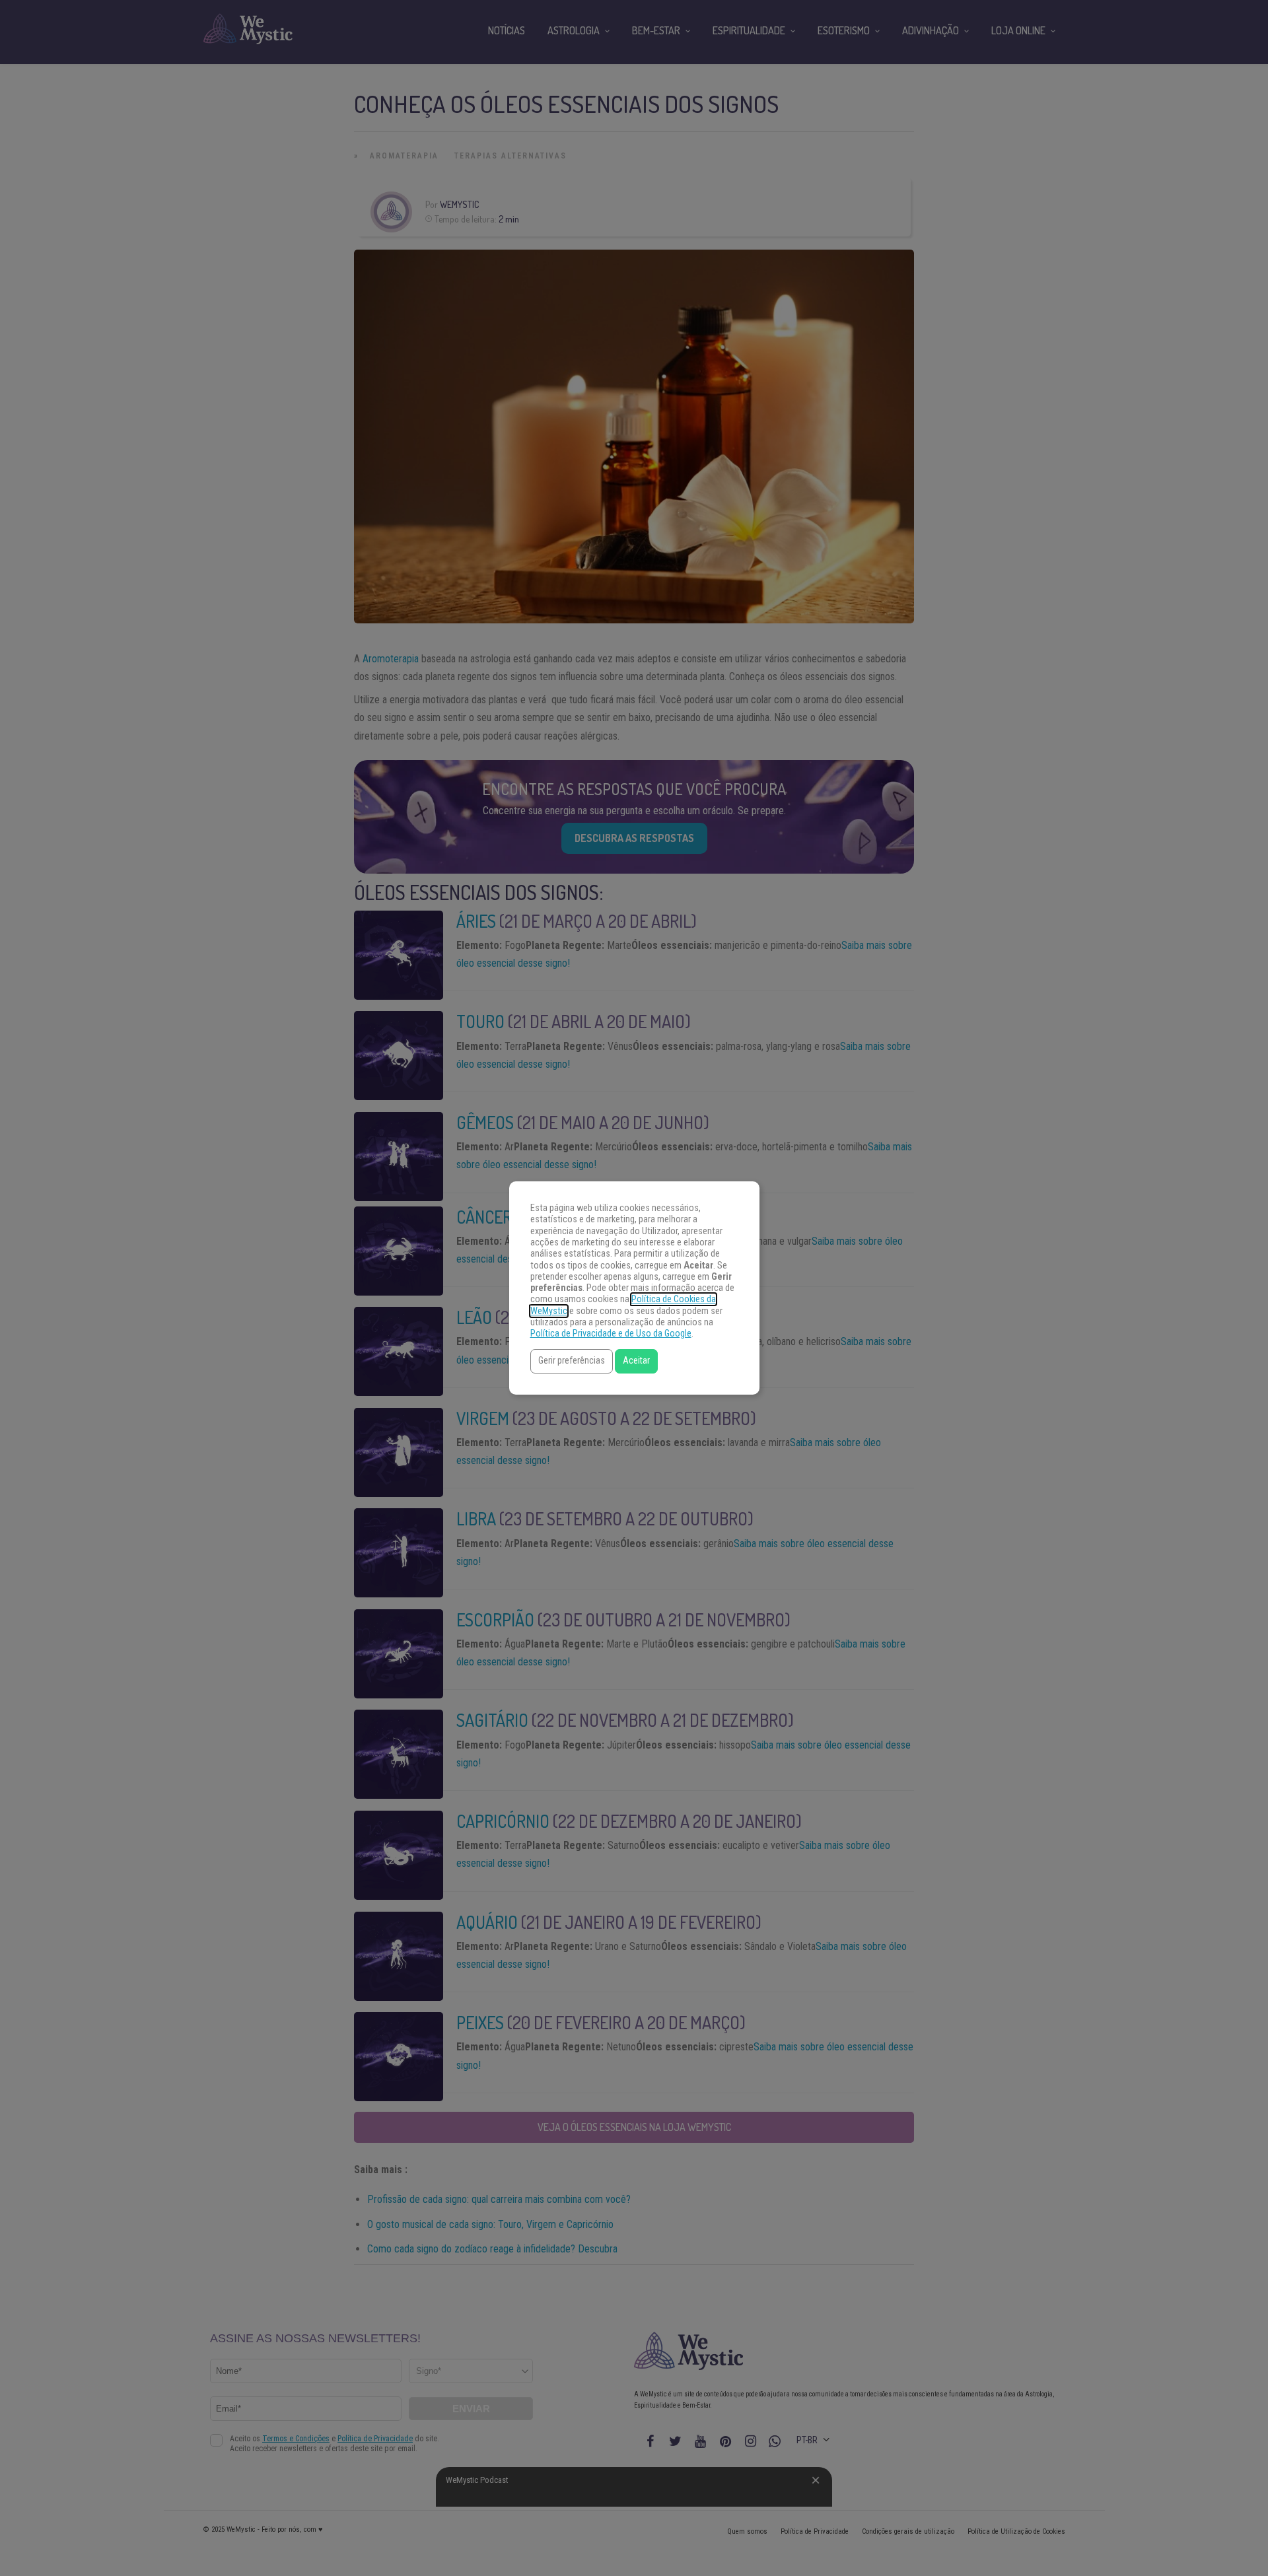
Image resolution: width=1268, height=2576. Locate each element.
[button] (572, 1361)
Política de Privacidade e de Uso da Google (611, 1334)
